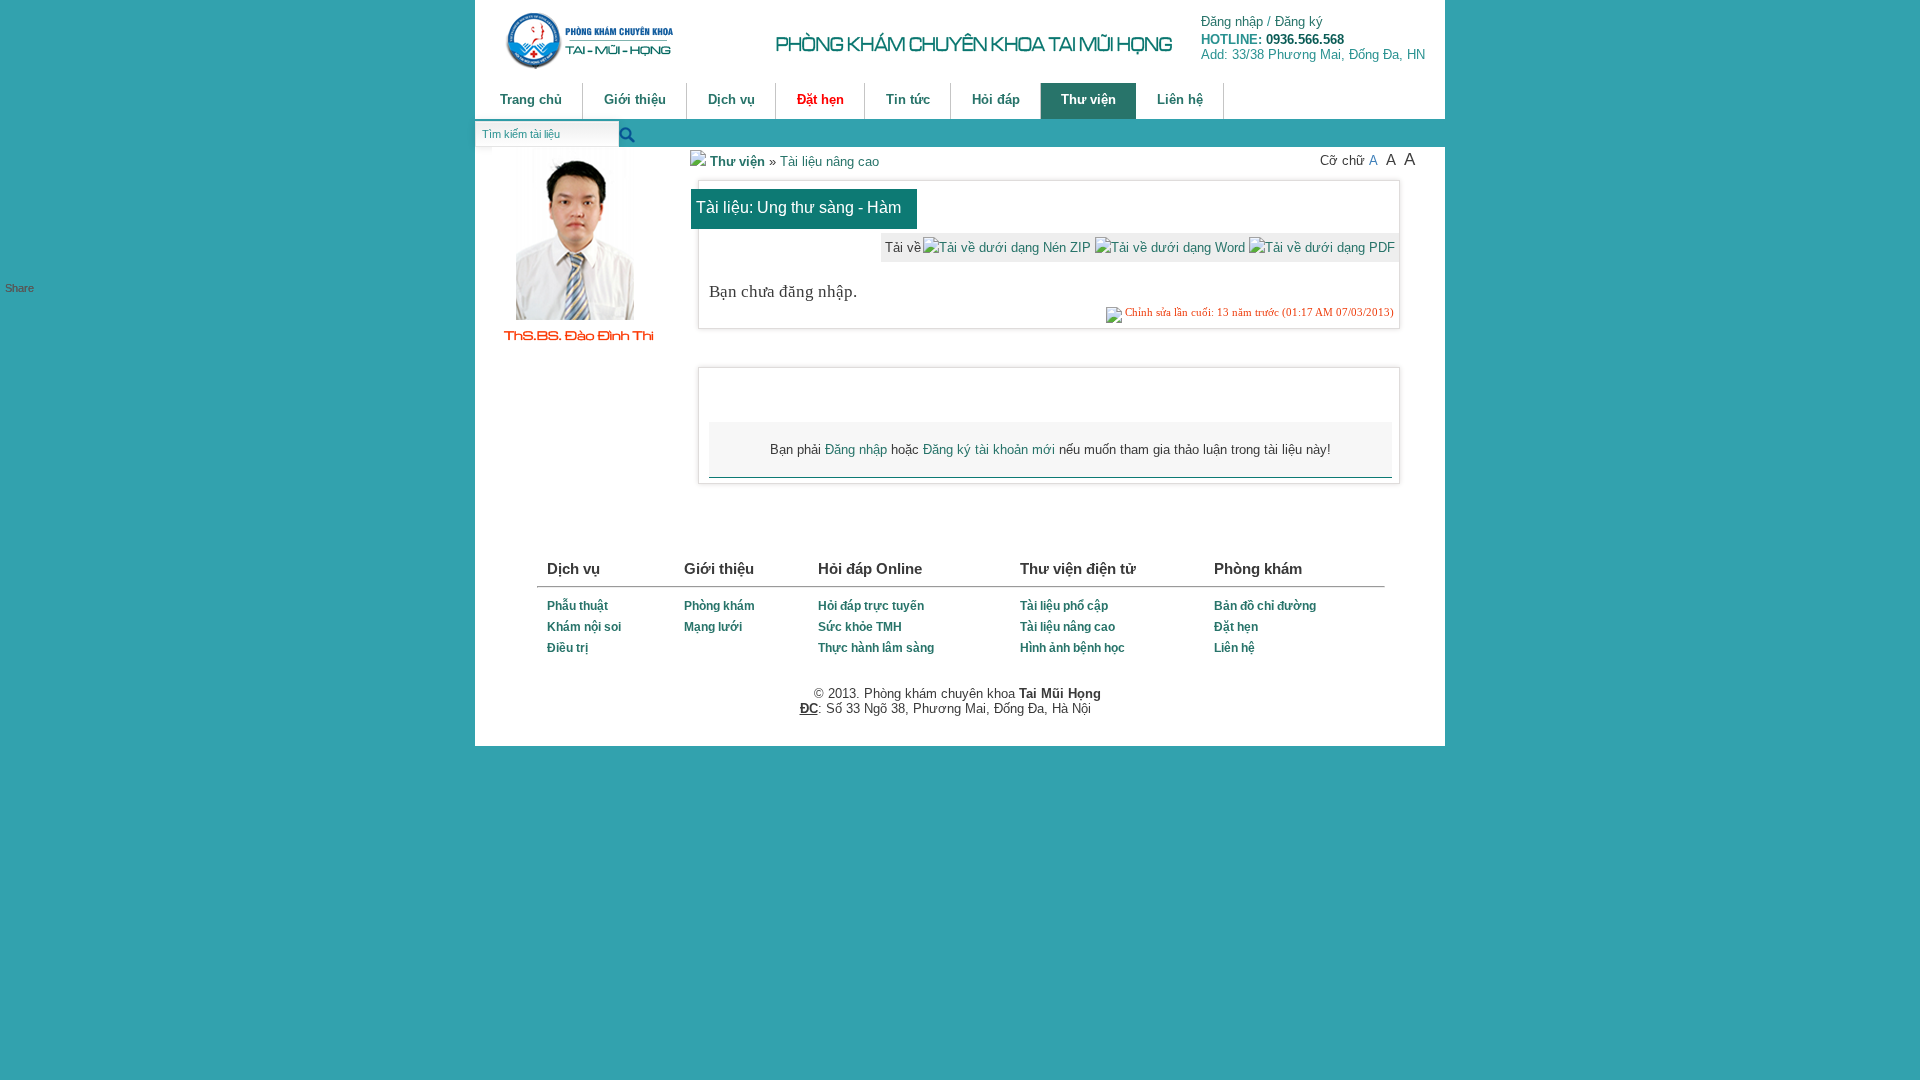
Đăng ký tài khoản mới (989, 449)
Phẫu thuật (577, 606)
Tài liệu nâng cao (829, 161)
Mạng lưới (713, 627)
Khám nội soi (584, 627)
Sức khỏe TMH (860, 627)
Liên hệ (1234, 648)
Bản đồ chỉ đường (1265, 606)
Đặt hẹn (1236, 627)
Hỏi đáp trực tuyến (871, 606)
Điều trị (567, 648)
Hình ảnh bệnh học (1072, 648)
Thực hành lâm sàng (876, 648)
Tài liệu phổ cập (1064, 606)
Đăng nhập (1232, 21)
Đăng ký (1299, 21)
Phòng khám (719, 606)
